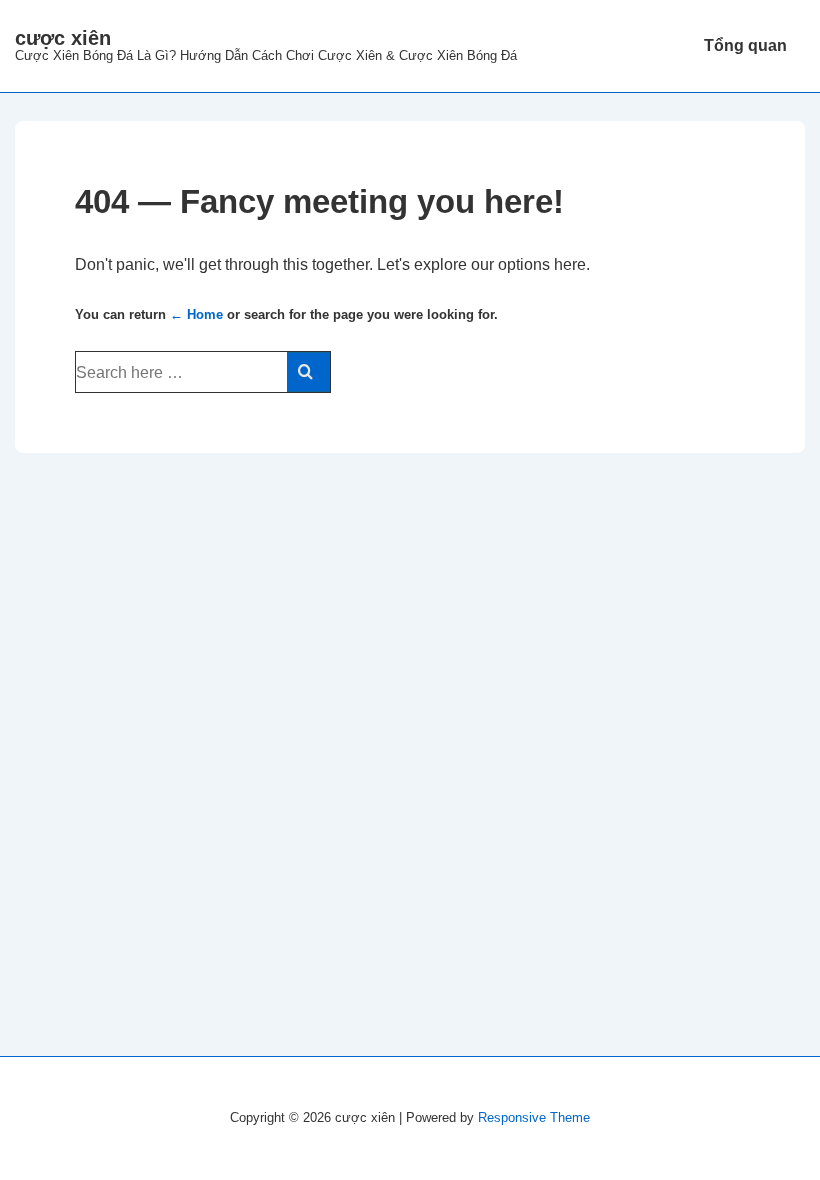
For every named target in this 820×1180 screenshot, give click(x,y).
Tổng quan (745, 45)
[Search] (308, 372)
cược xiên (63, 38)
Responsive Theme (534, 1117)
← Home (196, 314)
